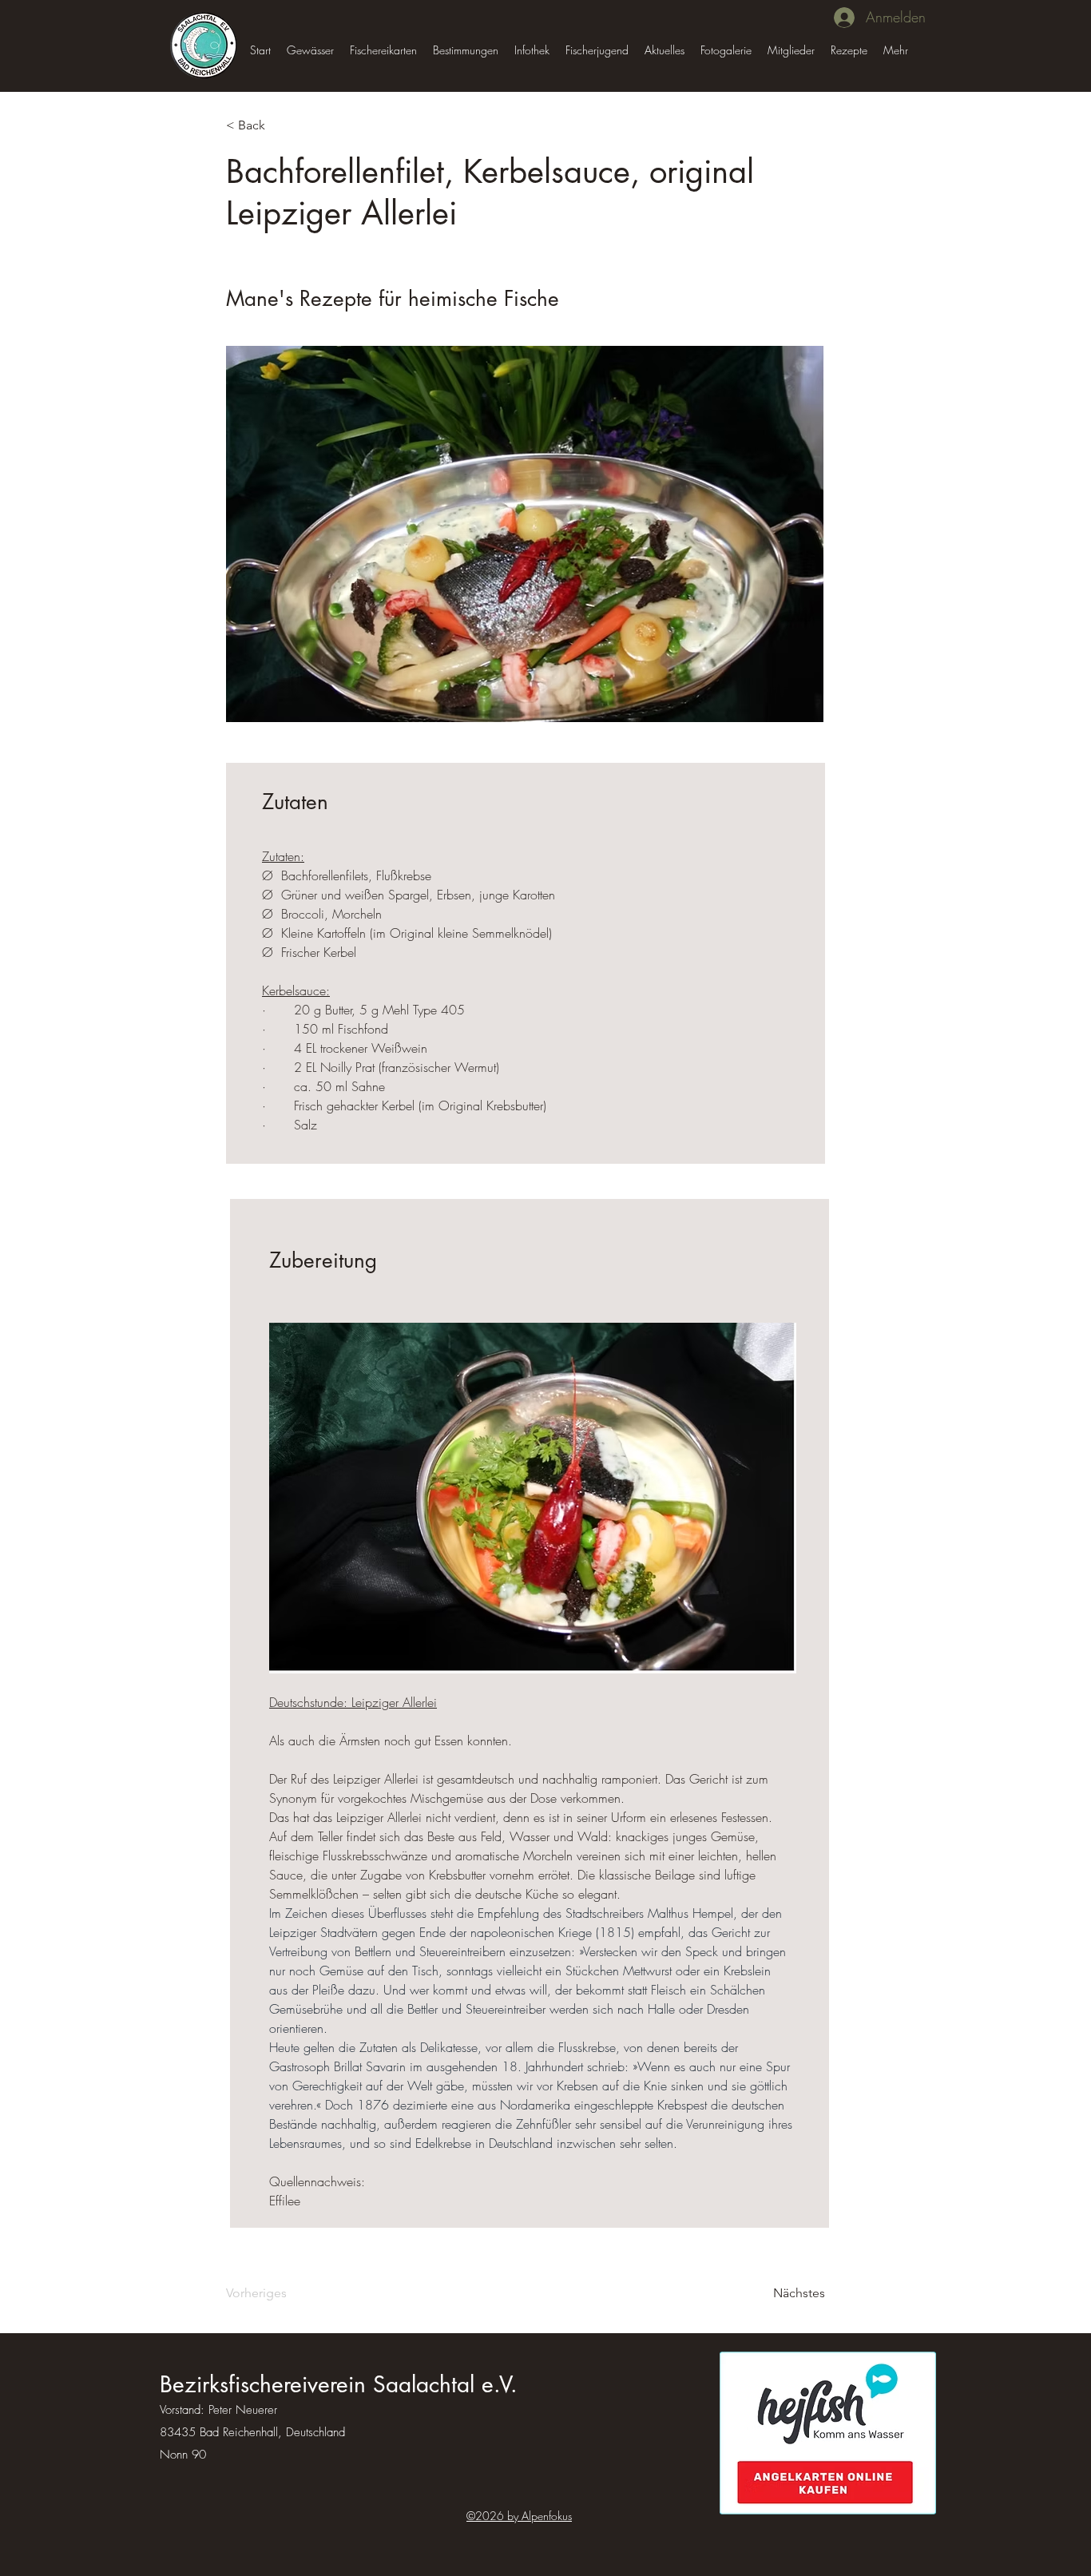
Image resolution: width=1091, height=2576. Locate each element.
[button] (310, 50)
